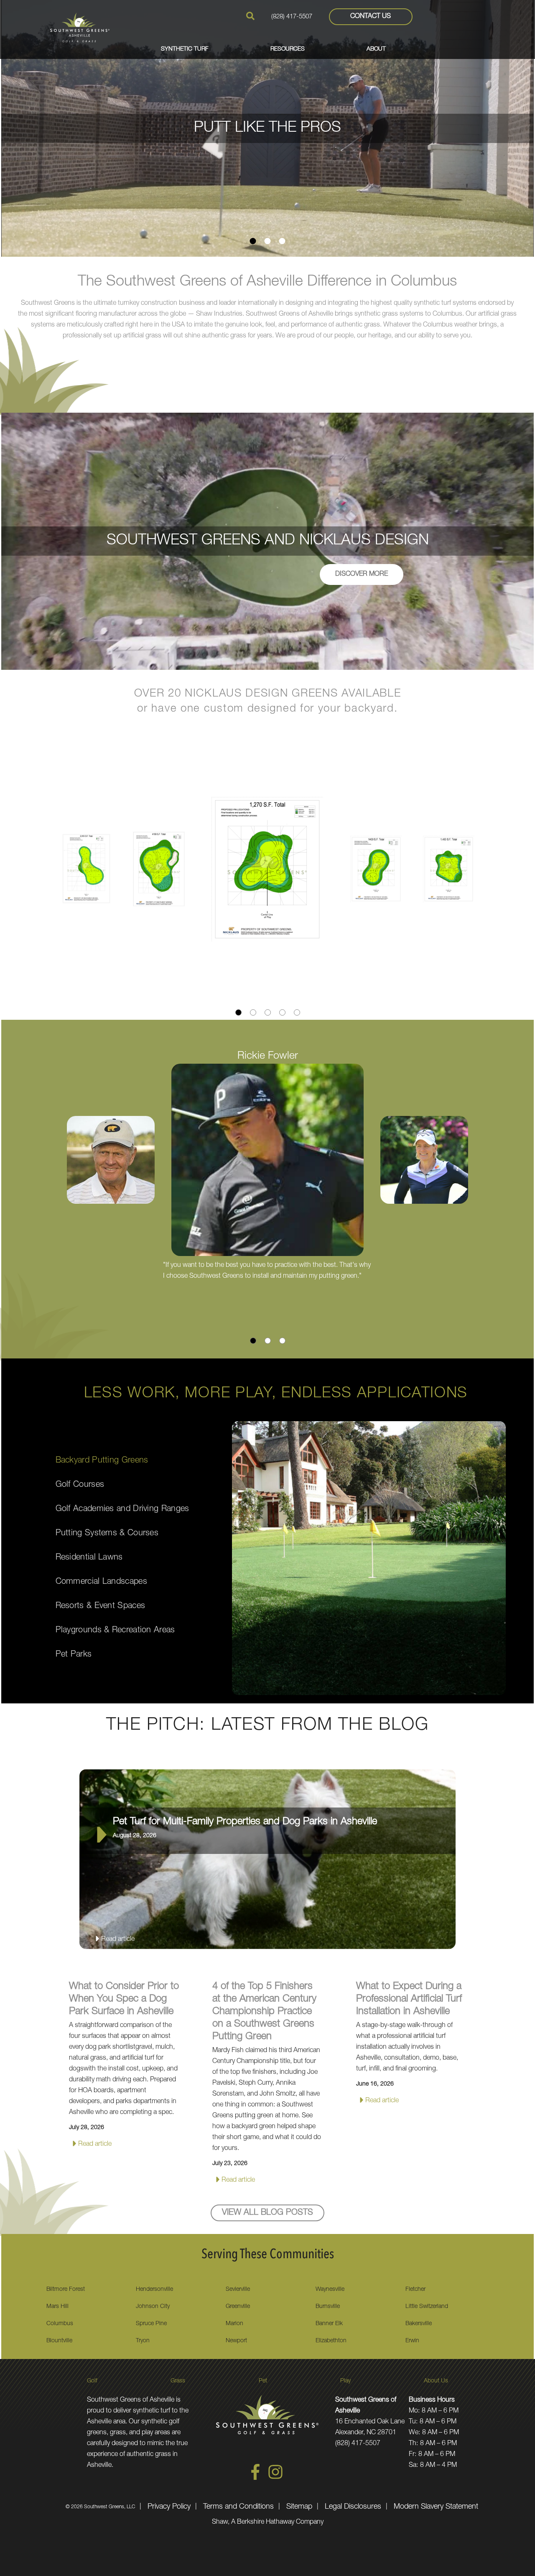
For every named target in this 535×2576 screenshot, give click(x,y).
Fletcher (415, 2290)
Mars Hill (57, 2307)
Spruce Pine (151, 2324)
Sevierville (238, 2290)
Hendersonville (154, 2290)
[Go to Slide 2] (268, 241)
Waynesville (330, 2290)
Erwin (412, 2341)
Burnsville (328, 2307)
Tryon (143, 2341)
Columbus (60, 2324)
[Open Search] (250, 16)
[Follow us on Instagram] (275, 2479)
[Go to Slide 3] (282, 241)
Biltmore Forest (66, 2290)
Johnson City (153, 2307)
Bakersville (419, 2324)
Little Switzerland (427, 2307)
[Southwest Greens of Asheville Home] (80, 27)
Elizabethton (331, 2341)
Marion (234, 2324)
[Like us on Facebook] (255, 2479)
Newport (236, 2341)
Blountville (59, 2341)
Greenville (238, 2307)
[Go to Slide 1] (253, 241)
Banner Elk (329, 2324)
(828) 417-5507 (292, 17)
